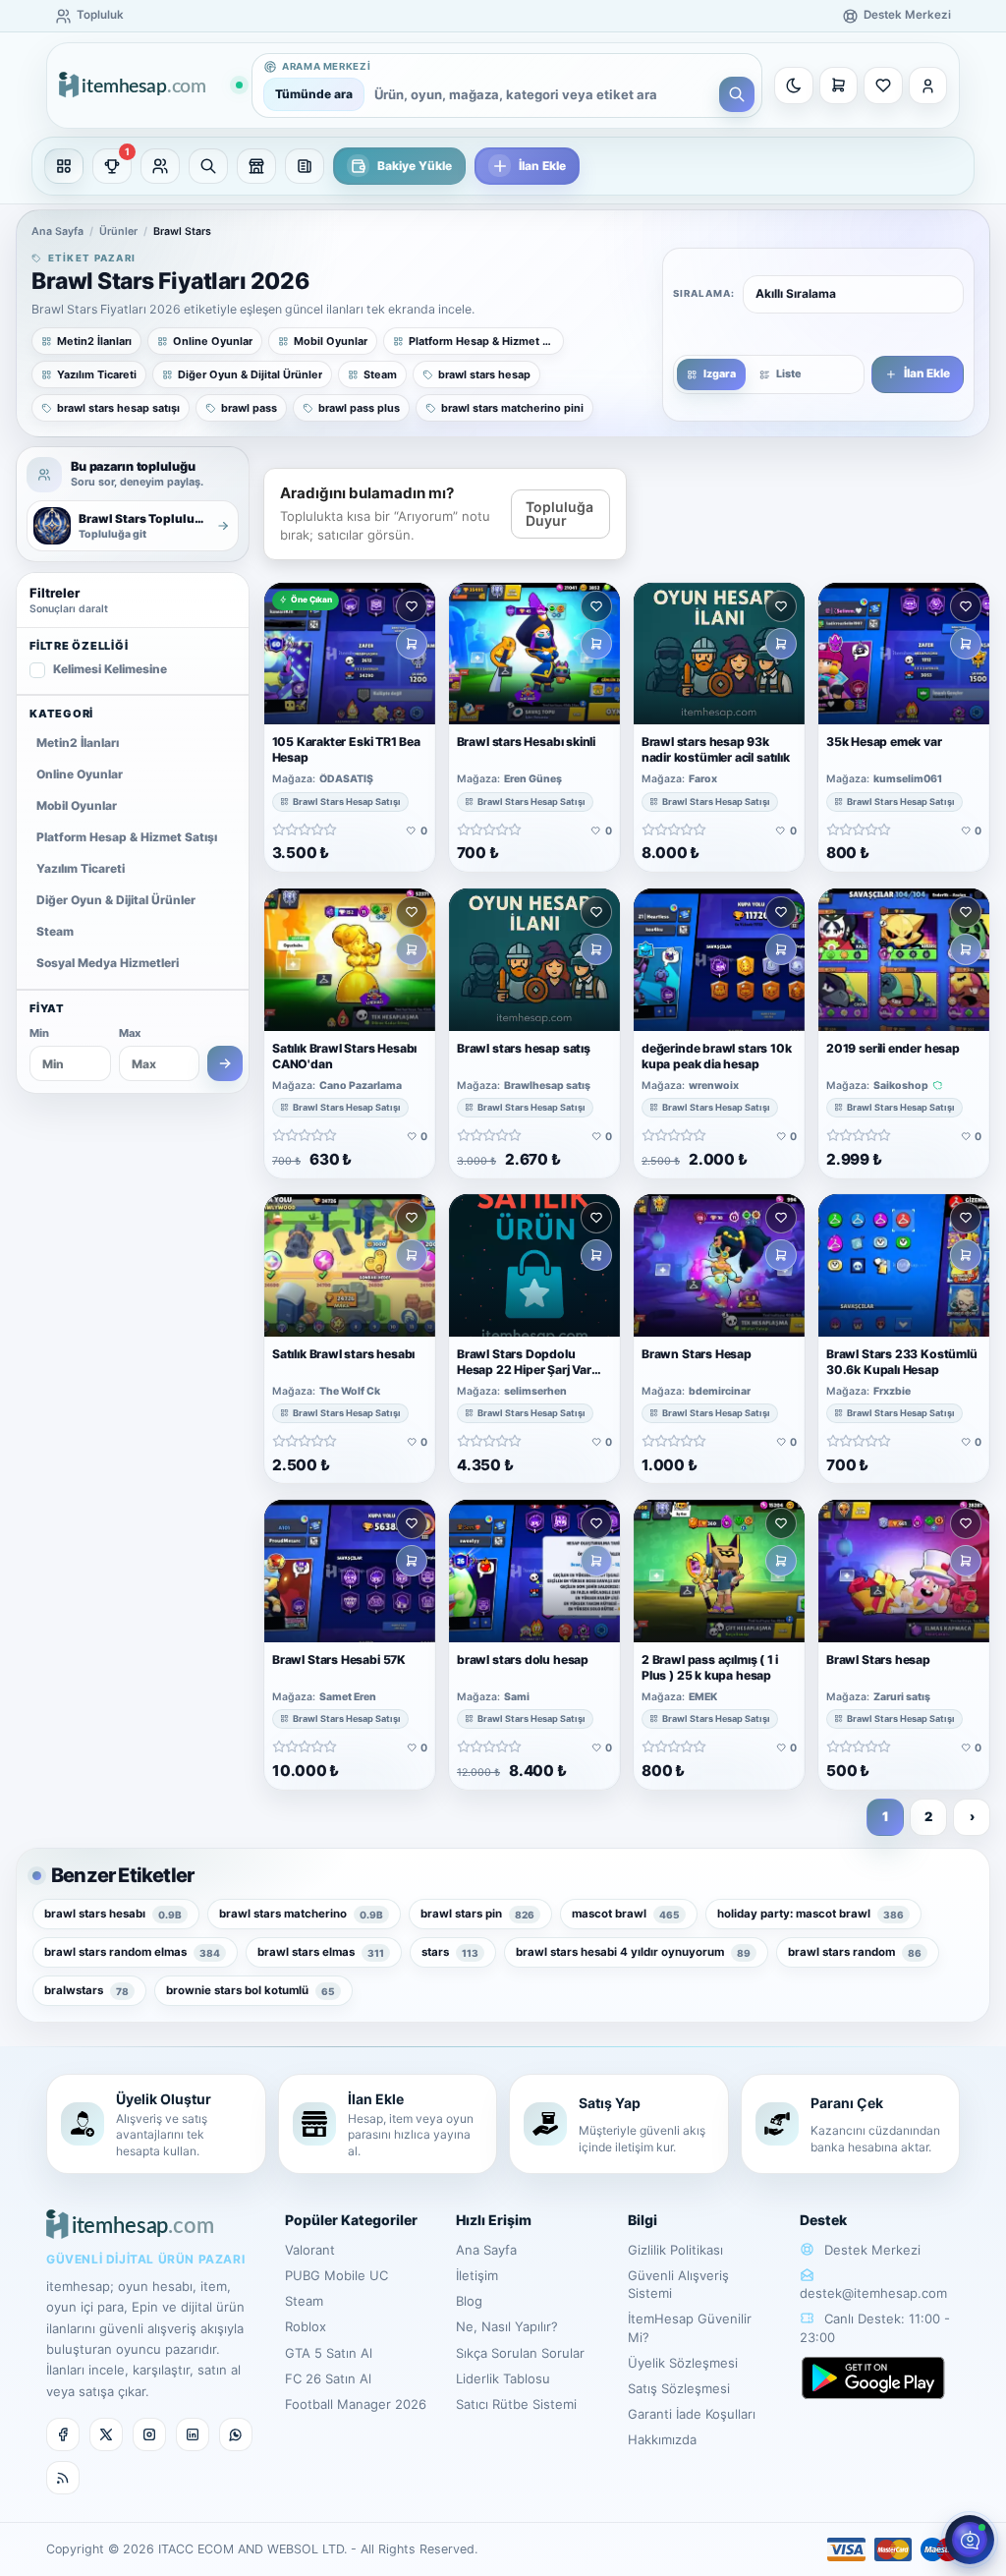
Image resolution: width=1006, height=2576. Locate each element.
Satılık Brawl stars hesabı (343, 1354)
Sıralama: (704, 293)
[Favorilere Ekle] (412, 606)
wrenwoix (714, 1085)
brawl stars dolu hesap (523, 1660)
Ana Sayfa (57, 231)
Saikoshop (901, 1085)
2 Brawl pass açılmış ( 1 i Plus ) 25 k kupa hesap (710, 1667)
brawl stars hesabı (113, 1914)
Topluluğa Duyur (559, 514)
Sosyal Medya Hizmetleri (108, 963)
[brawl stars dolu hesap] (534, 1571)
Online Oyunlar (80, 774)
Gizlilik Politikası (675, 2250)
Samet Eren (348, 1697)
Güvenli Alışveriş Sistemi (678, 2284)
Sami (517, 1697)
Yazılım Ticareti (81, 868)
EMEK (703, 1697)
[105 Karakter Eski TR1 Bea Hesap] (350, 654)
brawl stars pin (477, 1914)
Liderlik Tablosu (503, 2378)
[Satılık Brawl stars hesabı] (350, 1265)
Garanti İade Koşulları (692, 2414)
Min (39, 1033)
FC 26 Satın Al (328, 2378)
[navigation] (503, 166)
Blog (469, 2301)
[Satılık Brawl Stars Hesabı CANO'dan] (350, 960)
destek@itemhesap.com (873, 2293)
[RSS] (63, 2478)
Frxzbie (892, 1392)
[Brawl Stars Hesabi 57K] (350, 1571)
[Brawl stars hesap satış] (534, 960)
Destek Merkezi (870, 2250)
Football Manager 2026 (356, 2404)
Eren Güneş (533, 779)
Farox (703, 779)
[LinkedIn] (193, 2434)
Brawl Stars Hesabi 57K (339, 1660)
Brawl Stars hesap (878, 1660)
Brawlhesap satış (547, 1085)
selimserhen (535, 1392)
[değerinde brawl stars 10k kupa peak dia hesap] (719, 960)
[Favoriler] (883, 86)
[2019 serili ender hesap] (904, 960)
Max (130, 1033)
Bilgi (643, 2220)
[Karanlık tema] (794, 86)
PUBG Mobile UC (336, 2275)
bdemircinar (720, 1392)
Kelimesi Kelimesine (110, 669)
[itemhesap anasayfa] (150, 86)
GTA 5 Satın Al (329, 2353)
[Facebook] (63, 2434)
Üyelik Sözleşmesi (683, 2363)
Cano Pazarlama (361, 1085)
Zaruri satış (902, 1697)
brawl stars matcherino (301, 1914)
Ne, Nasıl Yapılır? (507, 2326)
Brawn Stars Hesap (697, 1354)
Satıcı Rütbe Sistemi (516, 2404)
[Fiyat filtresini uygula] (225, 1063)
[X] (106, 2434)
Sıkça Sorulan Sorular (520, 2353)
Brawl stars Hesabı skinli (526, 742)
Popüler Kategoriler (351, 2220)
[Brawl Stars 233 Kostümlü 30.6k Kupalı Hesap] (904, 1265)
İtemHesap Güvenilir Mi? (690, 2327)
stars (450, 1952)
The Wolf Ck (350, 1392)
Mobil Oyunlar (77, 805)
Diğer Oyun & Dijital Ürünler (116, 900)
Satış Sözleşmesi (679, 2388)
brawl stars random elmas (132, 1952)
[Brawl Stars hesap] (904, 1571)
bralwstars (86, 1990)
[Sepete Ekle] (412, 644)
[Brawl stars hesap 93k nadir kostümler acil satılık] (719, 654)
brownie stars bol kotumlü (251, 1990)
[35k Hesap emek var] (904, 654)
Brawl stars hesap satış (524, 1047)
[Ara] (737, 94)
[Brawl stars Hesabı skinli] (534, 654)
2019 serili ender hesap (893, 1047)
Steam (55, 931)
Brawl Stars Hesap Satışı (347, 801)
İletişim (477, 2275)
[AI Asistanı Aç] (970, 2540)
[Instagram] (149, 2434)
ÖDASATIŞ (346, 779)
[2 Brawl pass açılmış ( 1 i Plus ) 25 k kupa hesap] (719, 1571)
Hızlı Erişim (494, 2220)
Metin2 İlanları (78, 743)
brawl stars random (855, 1952)
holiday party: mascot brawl (810, 1914)
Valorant (310, 2250)
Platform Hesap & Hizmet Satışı (127, 837)
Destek (823, 2220)
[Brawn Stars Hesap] (719, 1265)
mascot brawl (626, 1914)
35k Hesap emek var (884, 742)
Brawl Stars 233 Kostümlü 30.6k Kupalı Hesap (902, 1362)
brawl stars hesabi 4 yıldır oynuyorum (633, 1952)
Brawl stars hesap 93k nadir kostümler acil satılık (716, 749)
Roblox (306, 2326)
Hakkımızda (662, 2439)
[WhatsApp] (236, 2434)
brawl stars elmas (321, 1952)
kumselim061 (908, 779)
